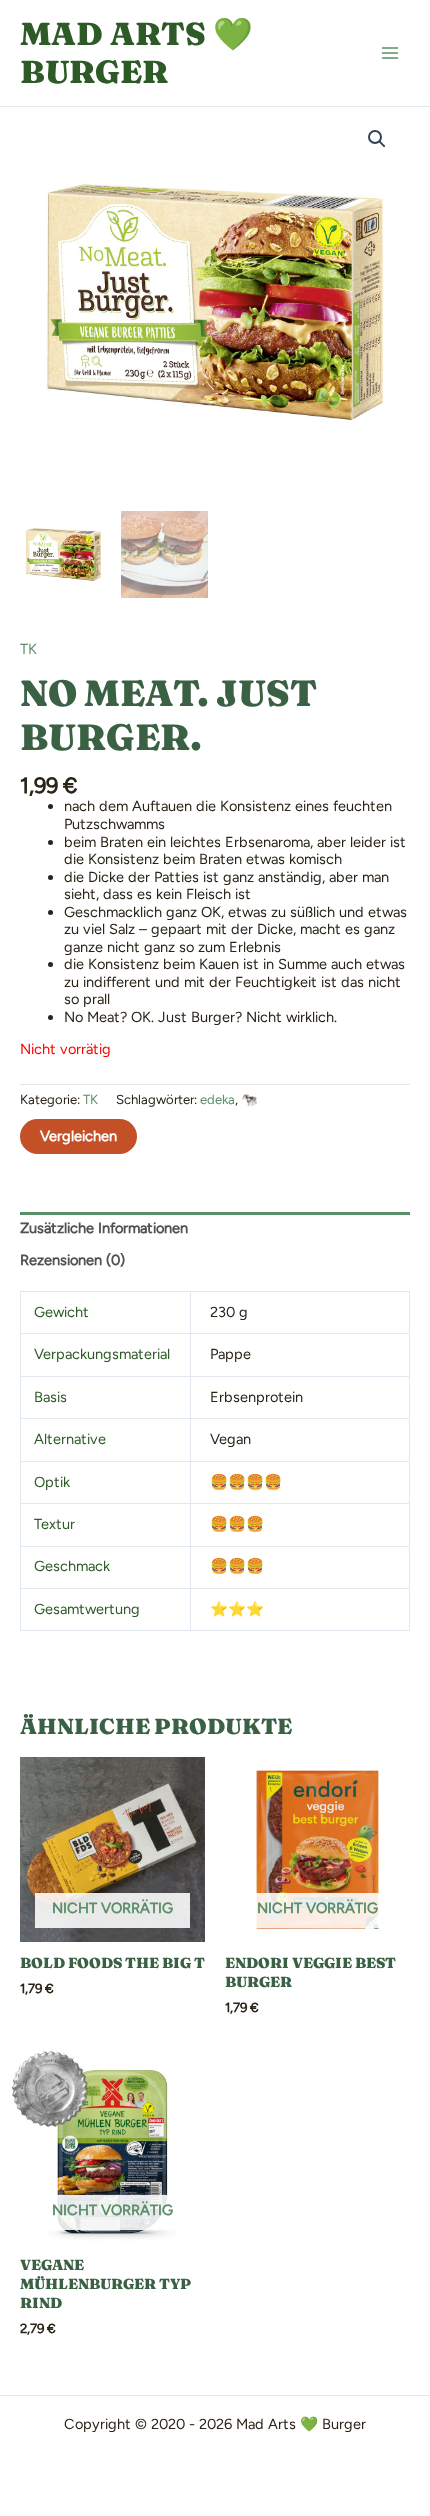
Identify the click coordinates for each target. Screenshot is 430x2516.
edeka (217, 1099)
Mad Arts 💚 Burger (136, 52)
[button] (377, 139)
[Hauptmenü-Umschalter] (390, 53)
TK (28, 649)
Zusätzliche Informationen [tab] (104, 1228)
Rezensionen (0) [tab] (72, 1260)
